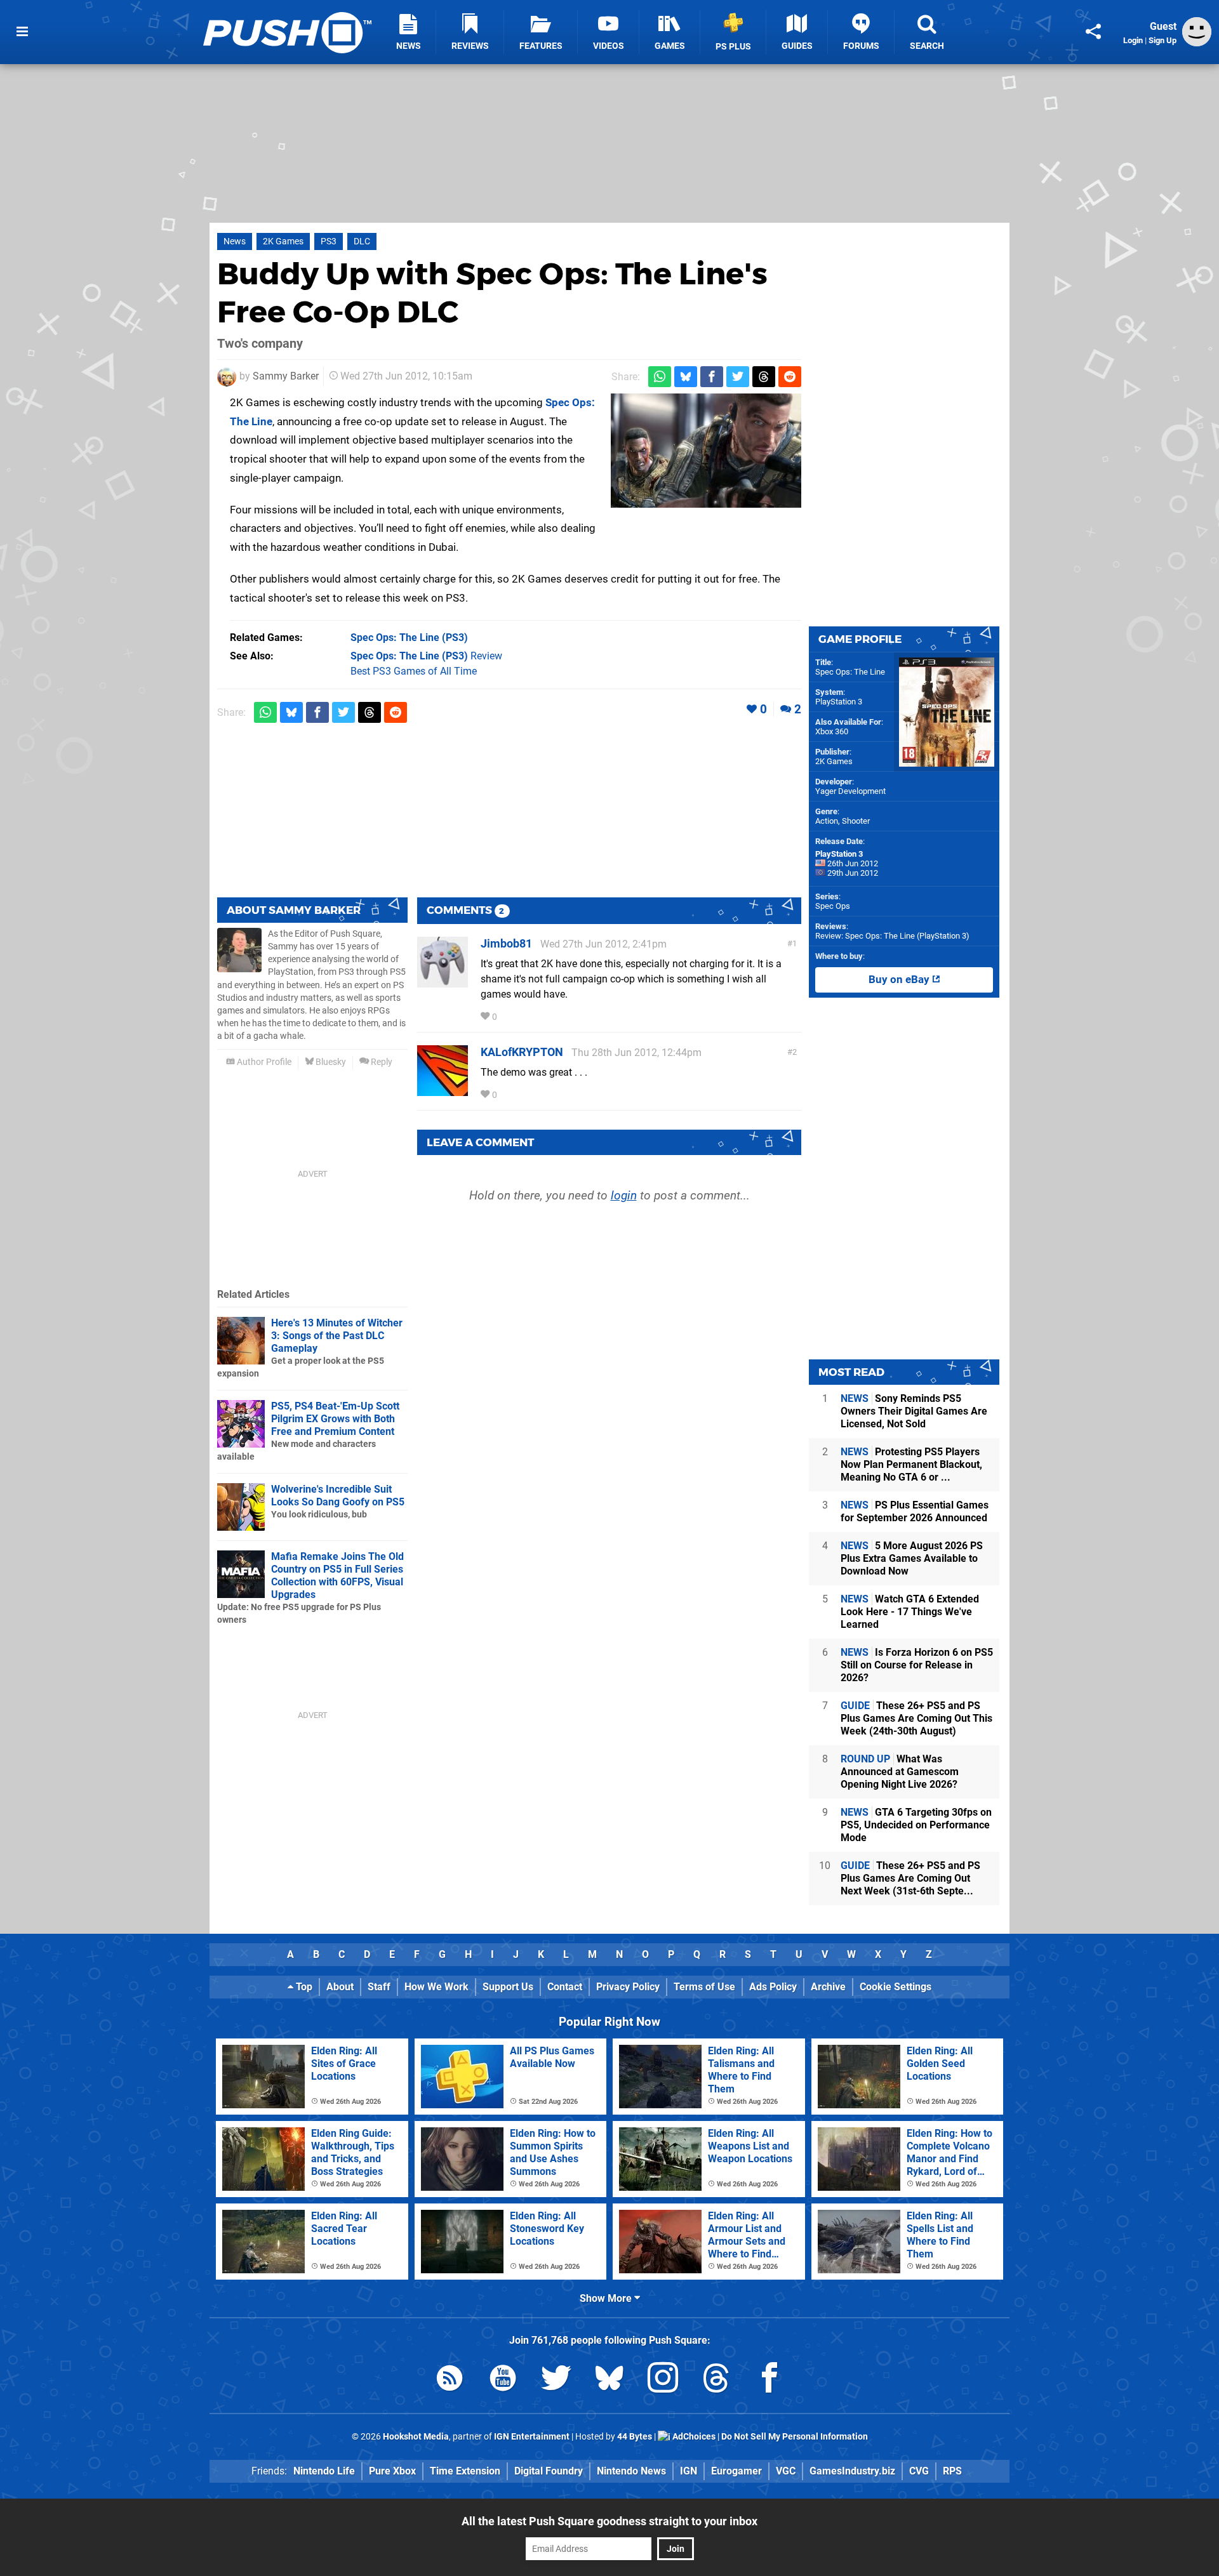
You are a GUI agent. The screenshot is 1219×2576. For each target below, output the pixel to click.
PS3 (329, 241)
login (624, 1195)
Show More (607, 2298)
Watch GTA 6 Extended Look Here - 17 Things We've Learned (910, 1612)
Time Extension (465, 2471)
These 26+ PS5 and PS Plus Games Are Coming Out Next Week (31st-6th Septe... (910, 1878)
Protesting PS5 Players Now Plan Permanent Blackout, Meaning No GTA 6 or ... (911, 1464)
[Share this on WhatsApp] (660, 377)
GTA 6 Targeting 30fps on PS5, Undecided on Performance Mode (916, 1825)
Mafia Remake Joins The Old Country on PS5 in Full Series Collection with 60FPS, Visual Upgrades (337, 1575)
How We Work (436, 1987)
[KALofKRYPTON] (443, 1090)
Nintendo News (631, 2471)
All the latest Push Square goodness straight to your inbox (609, 2521)
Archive (828, 1987)
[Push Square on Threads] (716, 2380)
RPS (952, 2471)
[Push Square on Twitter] (556, 2380)
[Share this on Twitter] (738, 377)
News (235, 241)
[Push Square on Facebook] (769, 2380)
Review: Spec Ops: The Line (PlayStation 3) (892, 936)
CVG (919, 2471)
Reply (381, 1062)
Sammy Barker (286, 376)
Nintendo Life (324, 2471)
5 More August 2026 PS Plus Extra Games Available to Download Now (912, 1558)
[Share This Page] (1093, 32)
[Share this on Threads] (764, 377)
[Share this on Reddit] (790, 377)
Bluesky (330, 1062)
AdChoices (693, 2437)
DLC (362, 241)
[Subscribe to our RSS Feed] (450, 2380)
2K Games (283, 241)
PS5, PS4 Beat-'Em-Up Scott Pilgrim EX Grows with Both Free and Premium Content (335, 1419)
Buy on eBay (900, 980)
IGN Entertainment (532, 2437)
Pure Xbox (392, 2471)
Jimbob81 (506, 943)
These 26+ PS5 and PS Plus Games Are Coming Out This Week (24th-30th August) (916, 1718)
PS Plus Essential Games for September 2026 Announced (915, 1511)
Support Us (508, 1987)
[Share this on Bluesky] (686, 377)
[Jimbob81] (443, 981)
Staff (379, 1987)
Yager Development (850, 791)
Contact (565, 1987)
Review (426, 656)
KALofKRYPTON (522, 1052)
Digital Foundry (549, 2471)
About (340, 1987)
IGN (689, 2471)
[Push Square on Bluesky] (609, 2380)
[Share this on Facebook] (712, 377)
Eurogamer (736, 2471)
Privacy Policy (628, 1987)
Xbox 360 (832, 731)
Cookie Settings (896, 1987)
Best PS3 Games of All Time (414, 671)
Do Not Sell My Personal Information (795, 2437)
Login (1133, 40)
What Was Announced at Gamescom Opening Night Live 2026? (900, 1772)
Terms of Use (704, 1987)
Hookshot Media (416, 2437)
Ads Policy (773, 1987)
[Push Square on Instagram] (663, 2380)
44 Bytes (635, 2437)
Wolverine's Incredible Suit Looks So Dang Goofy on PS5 (338, 1496)
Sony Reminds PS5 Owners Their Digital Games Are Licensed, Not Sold (914, 1411)
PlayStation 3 (839, 702)
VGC (786, 2471)
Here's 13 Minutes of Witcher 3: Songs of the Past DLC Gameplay (337, 1336)
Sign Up (1162, 40)
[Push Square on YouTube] (503, 2380)
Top (303, 1987)
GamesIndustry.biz (852, 2471)
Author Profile (263, 1062)
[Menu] (22, 32)
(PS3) (409, 637)
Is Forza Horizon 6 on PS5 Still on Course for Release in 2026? (917, 1665)
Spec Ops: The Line (850, 672)
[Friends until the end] (706, 451)
